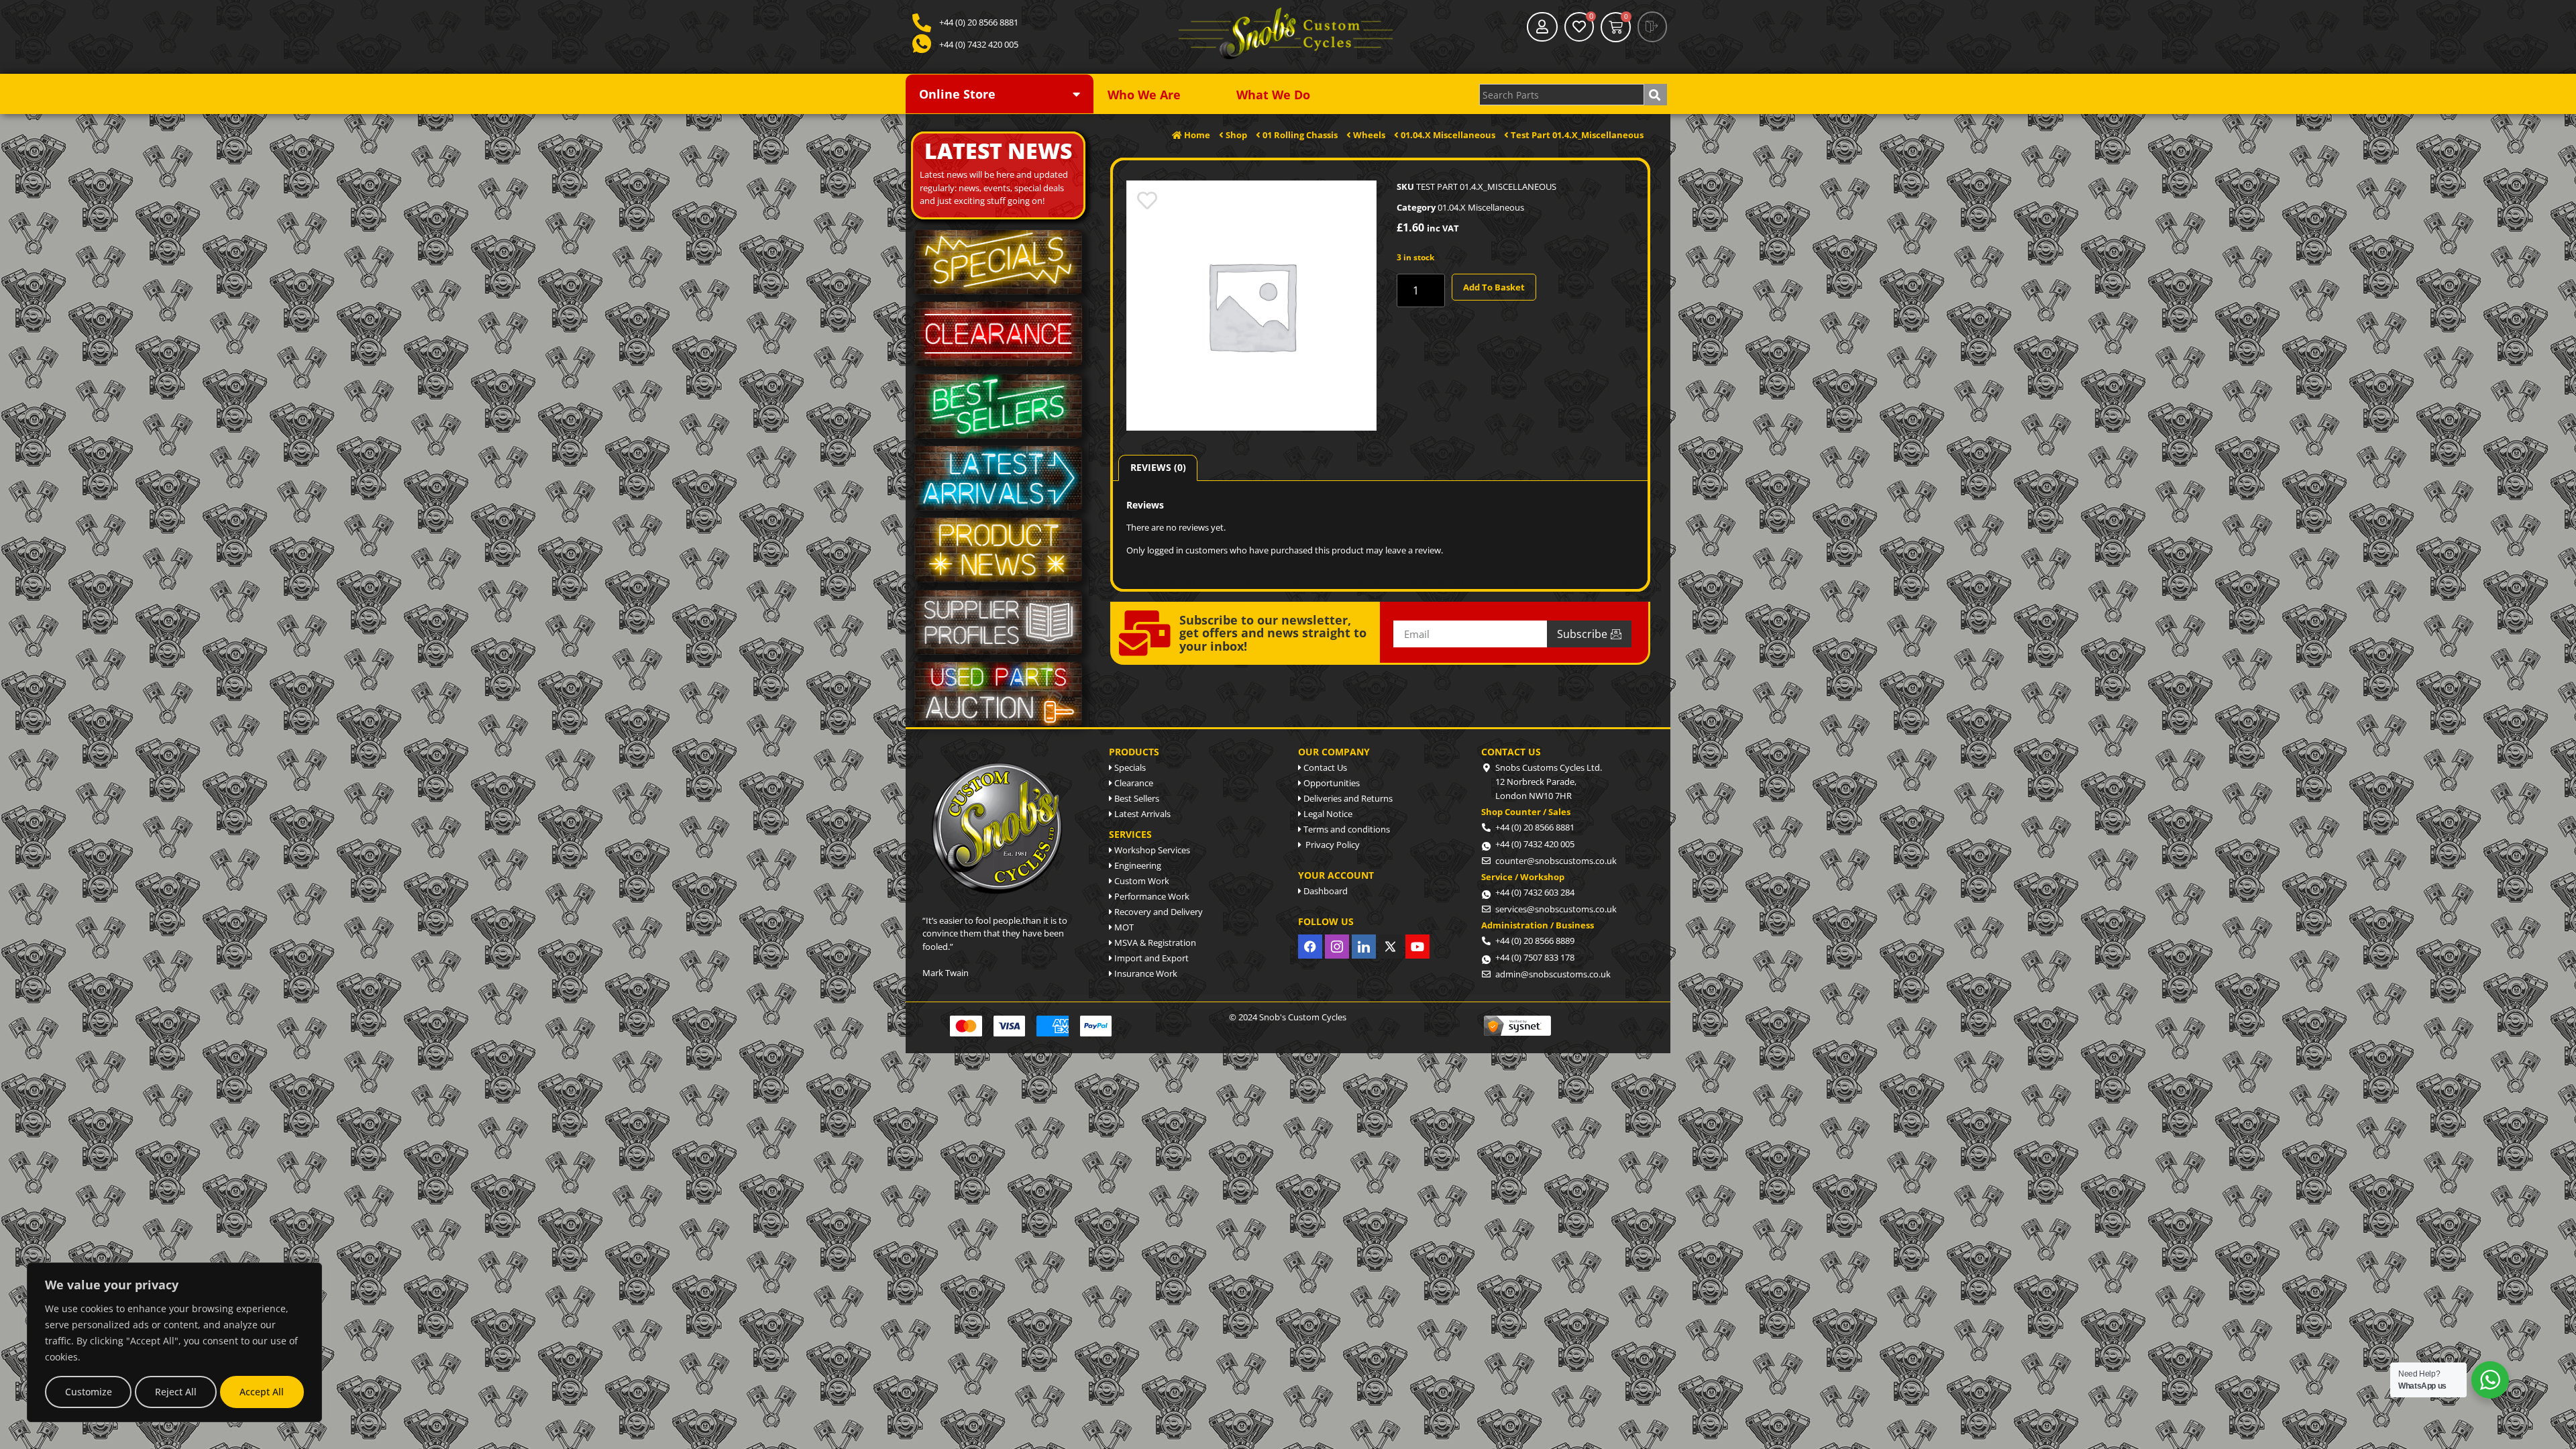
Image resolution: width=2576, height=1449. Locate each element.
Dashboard (1325, 891)
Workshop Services (1151, 850)
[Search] (1656, 95)
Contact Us (1324, 767)
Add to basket (1494, 287)
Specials (1129, 767)
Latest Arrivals (1141, 814)
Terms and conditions (1346, 829)
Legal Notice (1327, 814)
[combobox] (1562, 95)
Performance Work (1151, 896)
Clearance (1133, 783)
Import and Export (1150, 958)
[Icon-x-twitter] (1391, 947)
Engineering (1137, 865)
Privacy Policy (1331, 845)
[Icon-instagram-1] (1337, 947)
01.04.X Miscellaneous (1481, 207)
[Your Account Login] (1542, 27)
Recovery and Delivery (1158, 912)
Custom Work (1141, 881)
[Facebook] (1310, 947)
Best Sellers (1136, 798)
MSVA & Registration (1154, 943)
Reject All (176, 1392)
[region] (174, 1342)
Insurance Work (1145, 973)
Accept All (262, 1392)
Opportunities (1331, 783)
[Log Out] (1652, 27)
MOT (1123, 927)
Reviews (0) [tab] (1158, 467)
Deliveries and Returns (1347, 798)
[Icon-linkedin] (1364, 947)
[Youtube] (1417, 947)
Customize (89, 1392)
